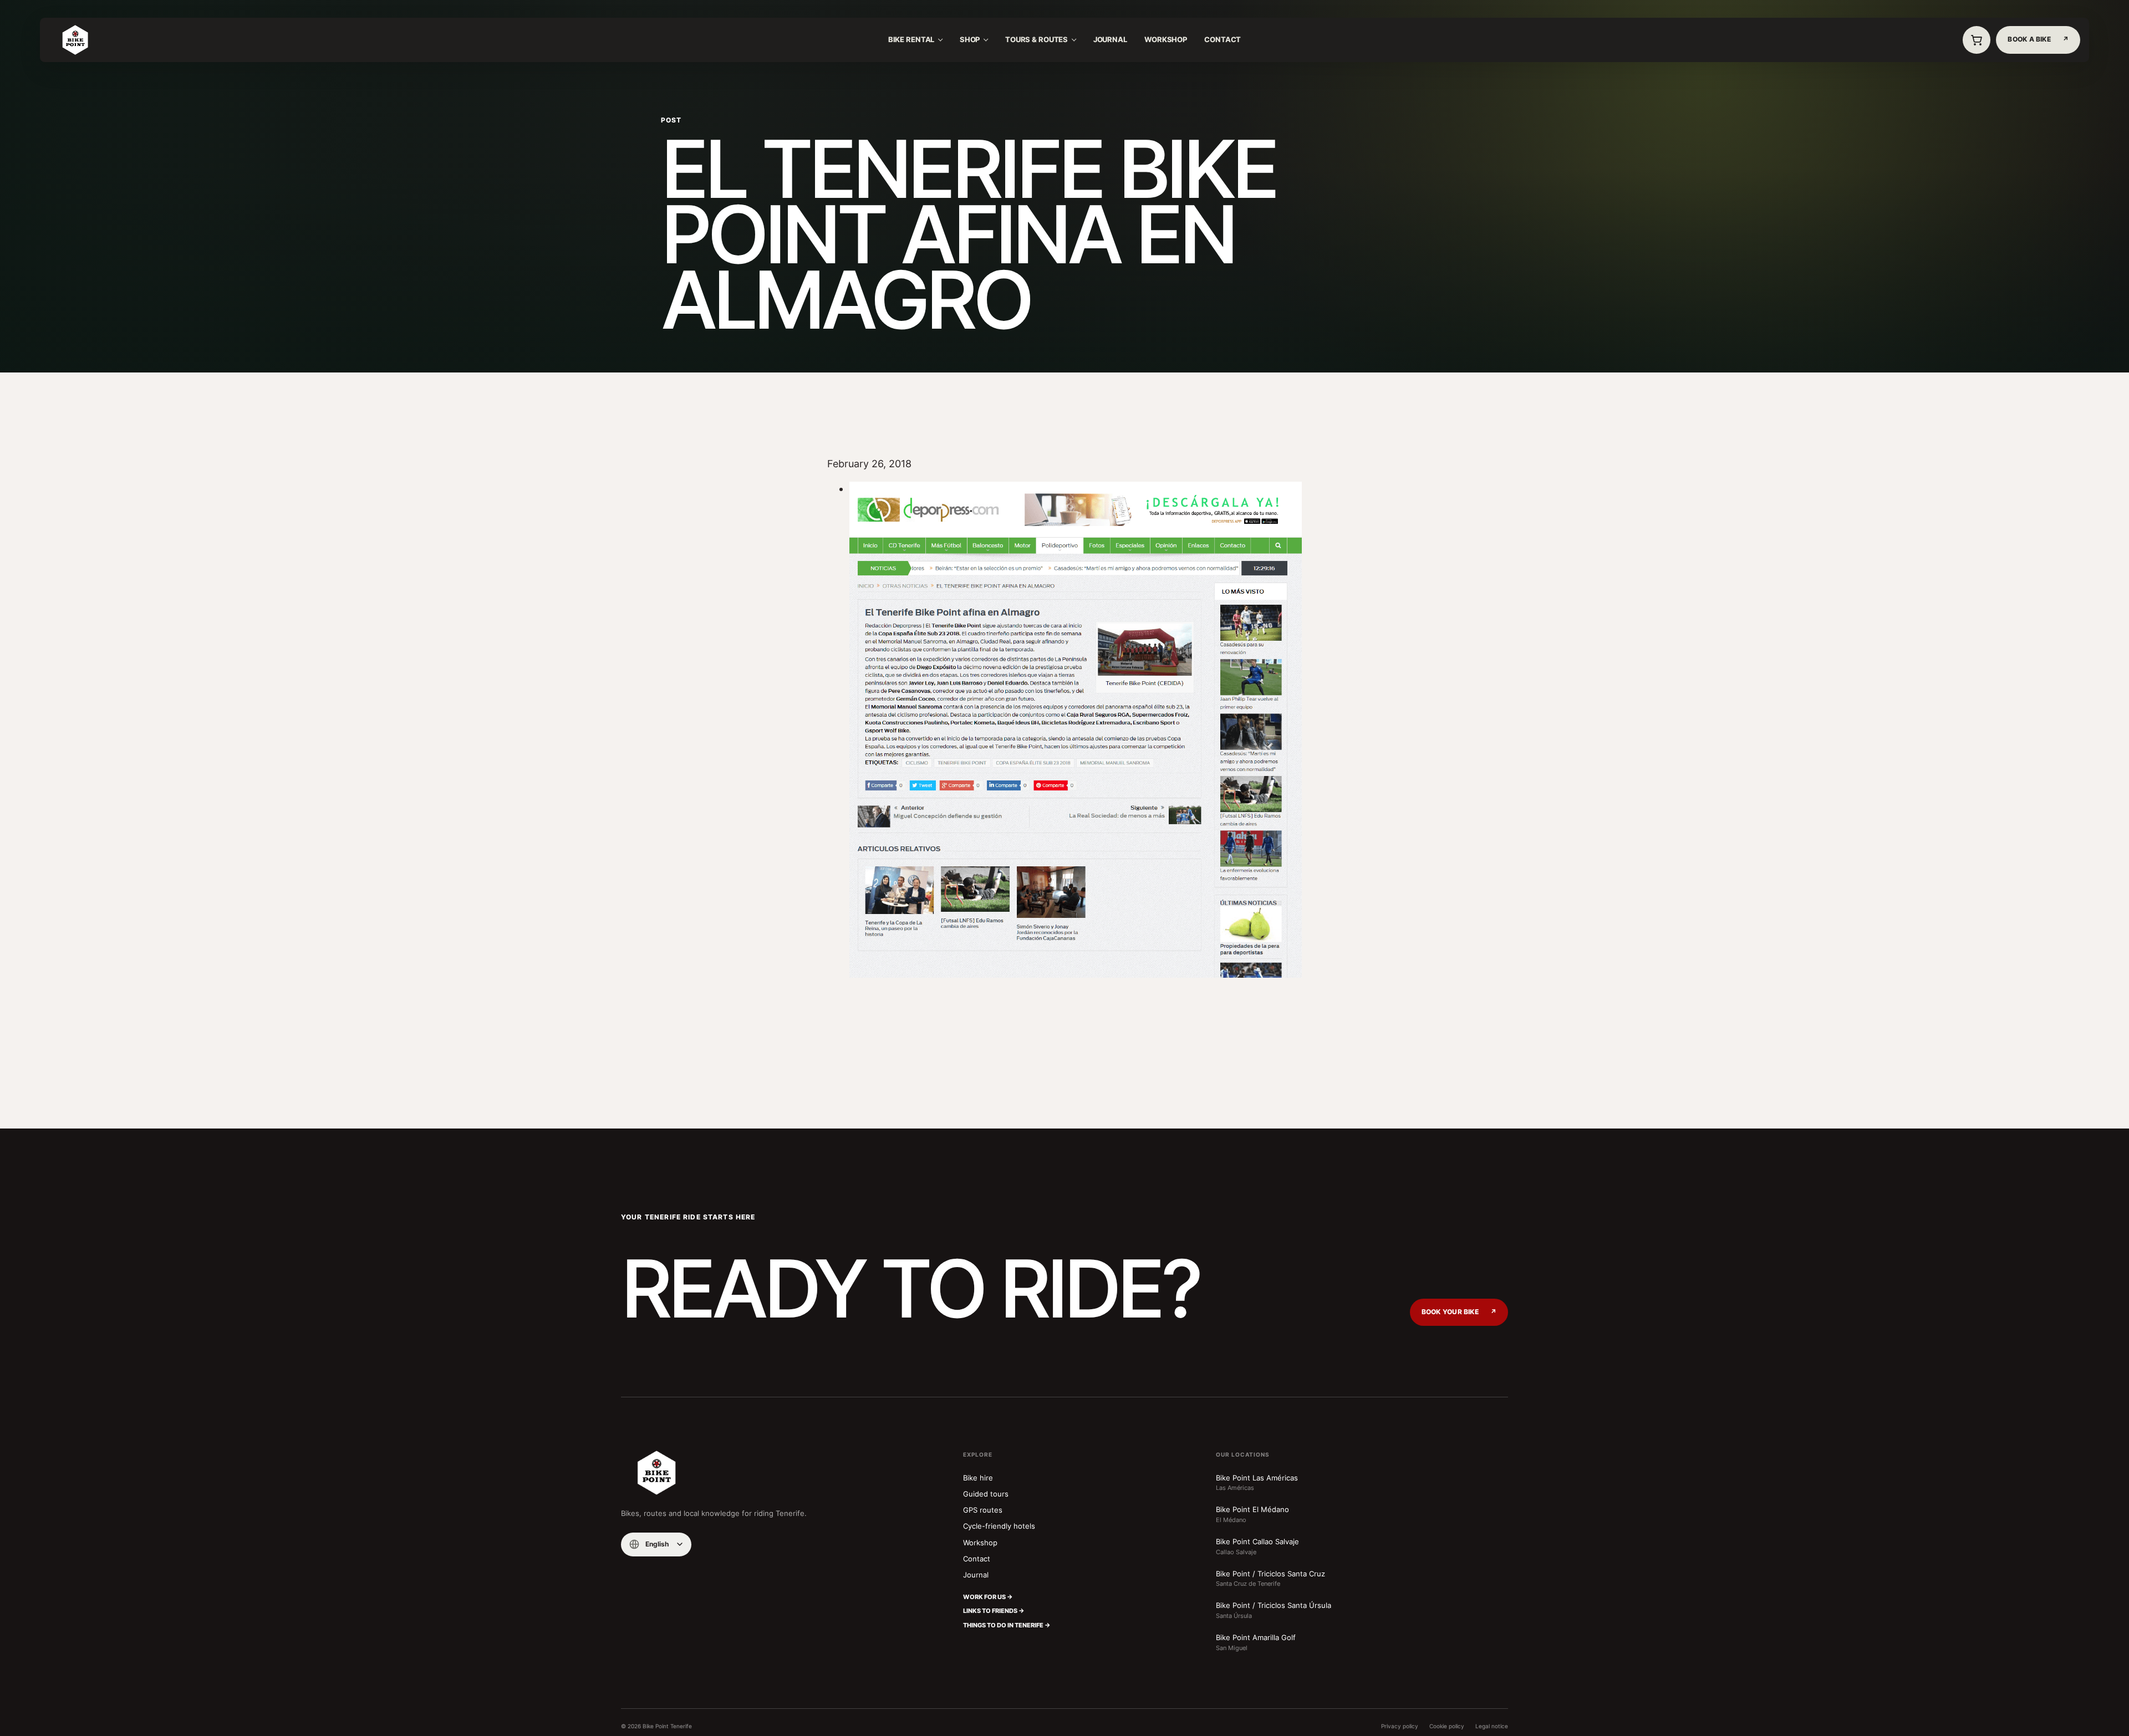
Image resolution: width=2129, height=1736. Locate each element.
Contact (1223, 40)
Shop (970, 40)
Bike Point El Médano (1252, 1514)
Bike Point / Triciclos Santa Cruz (1270, 1579)
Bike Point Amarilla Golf (1256, 1642)
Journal (1110, 40)
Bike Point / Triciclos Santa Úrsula (1274, 1610)
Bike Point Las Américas (1257, 1483)
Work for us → (988, 1597)
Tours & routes (1037, 40)
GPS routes (983, 1510)
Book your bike (1459, 1312)
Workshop (1166, 40)
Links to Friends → (994, 1611)
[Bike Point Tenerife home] (75, 40)
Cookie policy (1447, 1726)
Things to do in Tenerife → (1007, 1625)
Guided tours (986, 1494)
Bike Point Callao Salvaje (1257, 1546)
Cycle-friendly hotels (999, 1526)
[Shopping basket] (1977, 40)
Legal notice (1492, 1726)
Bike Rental (911, 40)
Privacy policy (1400, 1726)
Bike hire (978, 1478)
